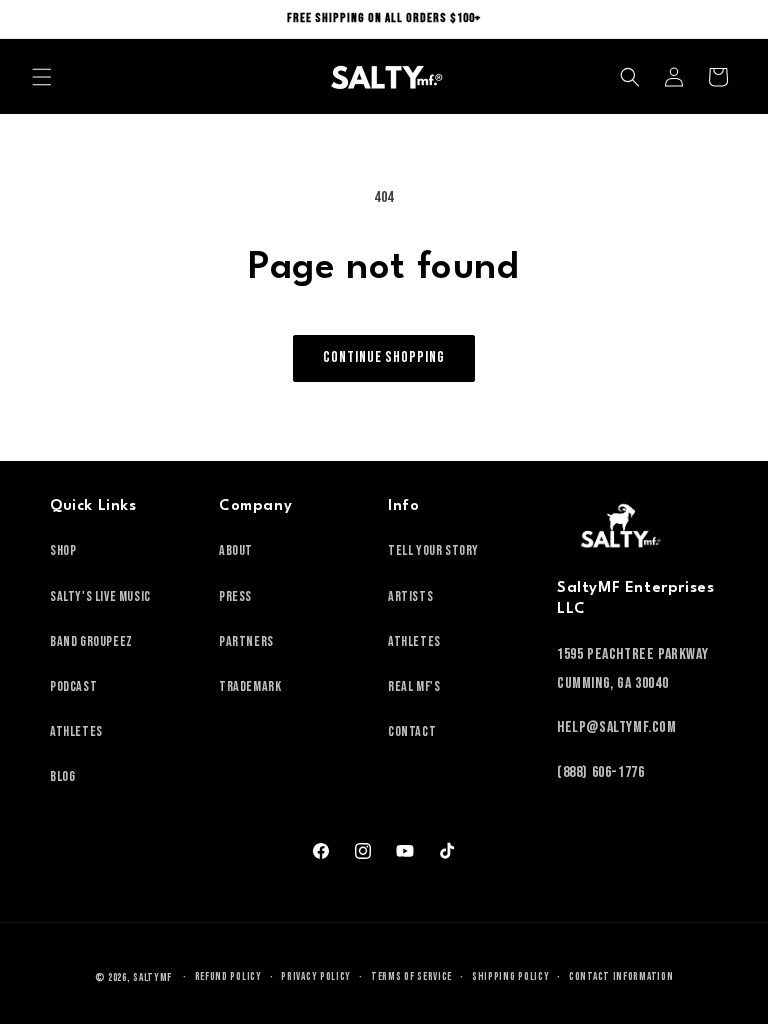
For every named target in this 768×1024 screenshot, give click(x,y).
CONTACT (412, 731)
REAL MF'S (414, 686)
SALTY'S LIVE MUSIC (100, 596)
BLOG (62, 776)
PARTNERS (246, 641)
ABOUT (236, 550)
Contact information (621, 976)
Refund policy (228, 976)
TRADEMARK (250, 686)
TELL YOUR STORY (433, 550)
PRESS (235, 596)
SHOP (63, 550)
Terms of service (411, 976)
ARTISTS (410, 596)
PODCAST (73, 686)
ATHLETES (76, 731)
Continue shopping (384, 357)
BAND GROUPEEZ (91, 641)
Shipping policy (511, 976)
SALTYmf (152, 977)
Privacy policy (316, 976)
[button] (42, 77)
